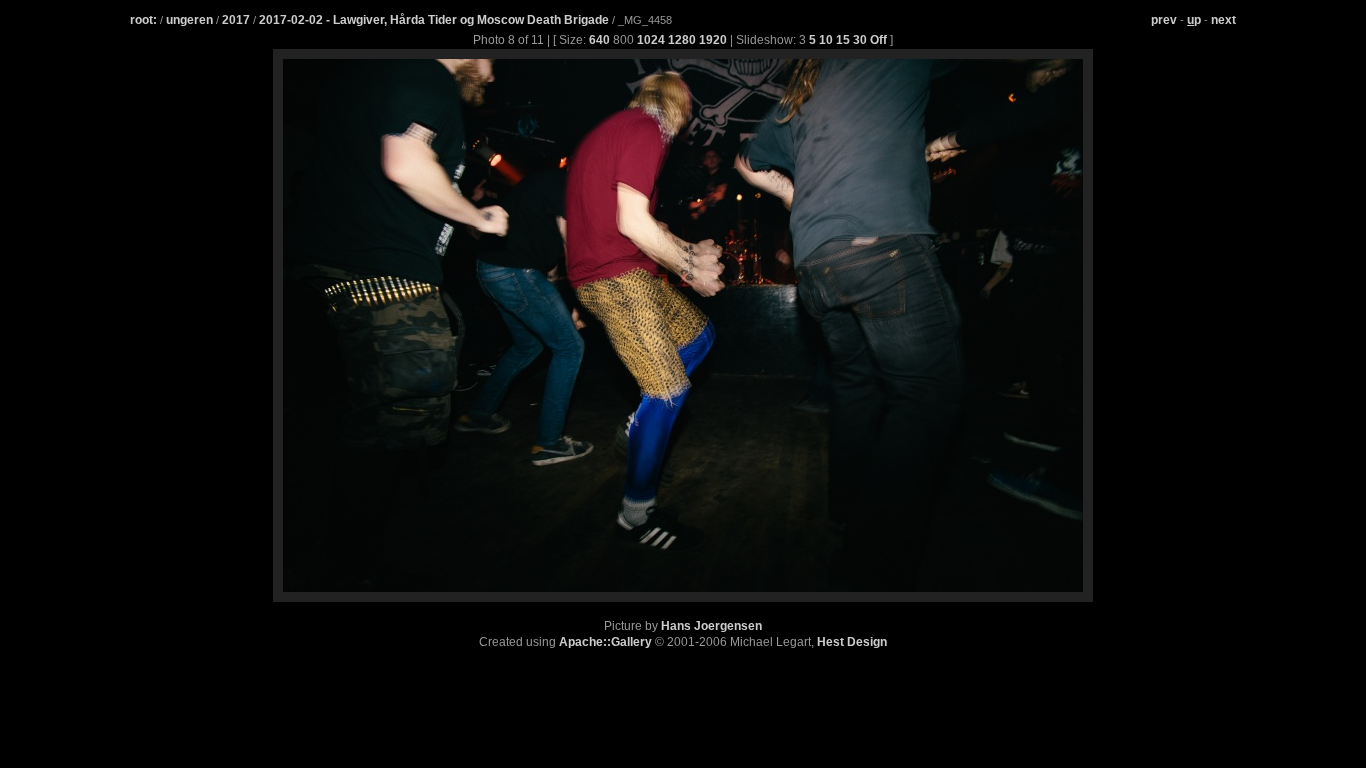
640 (599, 40)
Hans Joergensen (711, 626)
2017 (236, 20)
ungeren (189, 20)
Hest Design (852, 642)
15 (843, 40)
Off (878, 40)
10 (826, 40)
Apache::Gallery (605, 642)
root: (143, 20)
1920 (713, 40)
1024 (651, 40)
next (1223, 20)
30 (860, 40)
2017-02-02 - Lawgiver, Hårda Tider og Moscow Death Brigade (435, 20)
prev (1164, 20)
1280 (682, 40)
